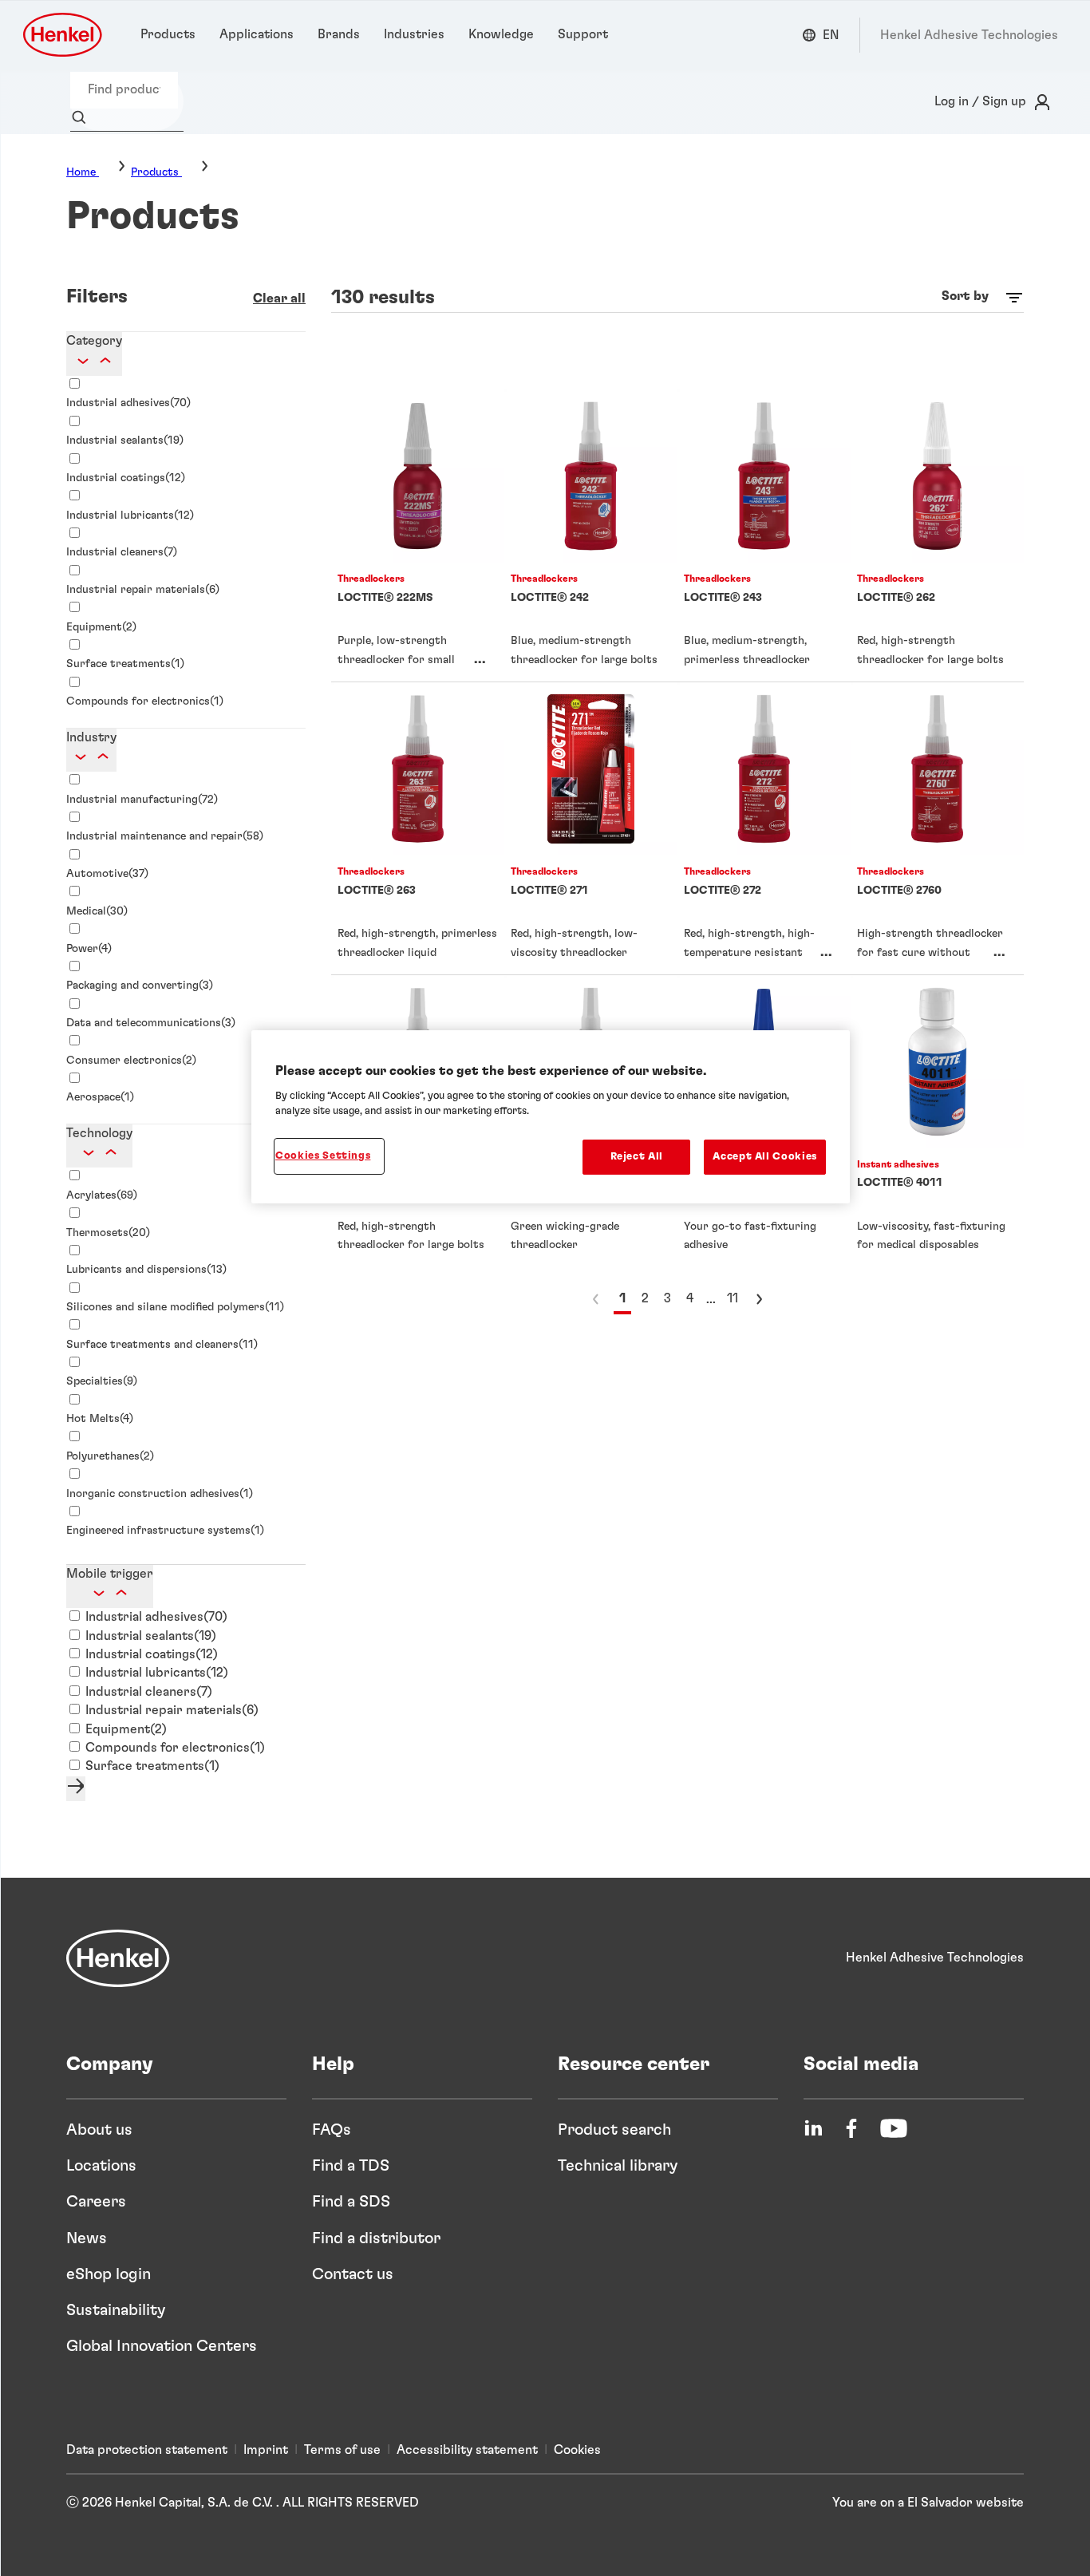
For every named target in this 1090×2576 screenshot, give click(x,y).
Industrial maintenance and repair (165, 836)
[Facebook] (851, 2128)
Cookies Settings (323, 1156)
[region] (551, 1117)
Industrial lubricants (130, 516)
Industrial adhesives (128, 403)
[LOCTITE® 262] (937, 535)
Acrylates (102, 1195)
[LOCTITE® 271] (591, 828)
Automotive (107, 874)
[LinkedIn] (813, 2128)
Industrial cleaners (122, 552)
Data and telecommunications (151, 1023)
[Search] (83, 118)
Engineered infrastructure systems (165, 1531)
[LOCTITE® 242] (591, 535)
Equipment (101, 627)
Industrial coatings (126, 478)
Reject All (637, 1157)
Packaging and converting (140, 986)
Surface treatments (125, 664)
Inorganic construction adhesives (160, 1494)
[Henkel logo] (64, 35)
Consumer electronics (131, 1061)
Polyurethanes (110, 1456)
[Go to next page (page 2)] (759, 1299)
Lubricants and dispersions (146, 1270)
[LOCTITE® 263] (418, 828)
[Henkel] (118, 1958)
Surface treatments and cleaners (162, 1345)
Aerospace (100, 1097)
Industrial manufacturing (142, 800)
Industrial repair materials (143, 590)
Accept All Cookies (765, 1157)
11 (733, 1298)
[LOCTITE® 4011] (937, 1121)
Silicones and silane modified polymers (175, 1307)
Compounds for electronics (145, 701)
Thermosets (108, 1233)
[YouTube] (894, 2128)
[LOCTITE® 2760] (937, 828)
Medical (97, 911)
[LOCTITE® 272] (764, 828)
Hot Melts (100, 1419)
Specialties (102, 1381)
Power (89, 949)
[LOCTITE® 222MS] (418, 535)
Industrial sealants (125, 441)
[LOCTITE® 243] (764, 535)
